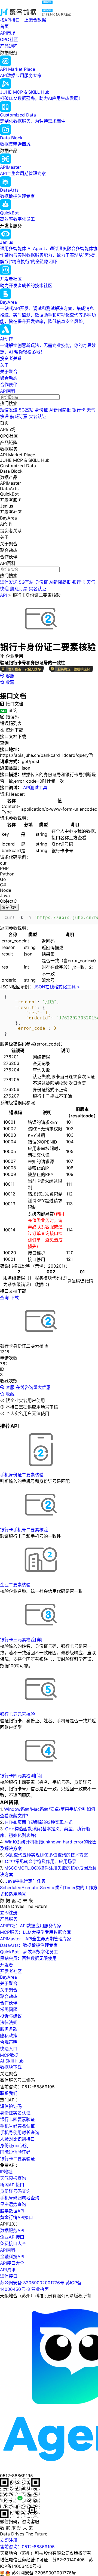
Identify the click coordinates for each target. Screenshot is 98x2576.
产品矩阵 (9, 46)
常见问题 (9, 2009)
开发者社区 (11, 1971)
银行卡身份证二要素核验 (36, 595)
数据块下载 (11, 2067)
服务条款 (9, 2029)
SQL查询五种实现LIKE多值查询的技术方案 (47, 1855)
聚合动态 (9, 378)
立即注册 (9, 1913)
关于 (4, 365)
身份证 (41, 410)
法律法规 (9, 2022)
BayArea (8, 1977)
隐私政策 (9, 2036)
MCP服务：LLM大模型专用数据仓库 (35, 1932)
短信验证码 (11, 2106)
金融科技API (12, 2257)
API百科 (8, 391)
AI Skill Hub (12, 2061)
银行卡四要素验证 (17, 2119)
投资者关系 (11, 358)
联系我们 (9, 2093)
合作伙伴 (9, 385)
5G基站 (26, 410)
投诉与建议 (11, 2016)
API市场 (8, 33)
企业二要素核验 (15, 1585)
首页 (4, 26)
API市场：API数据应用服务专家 (31, 1926)
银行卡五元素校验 (17, 1714)
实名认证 (38, 416)
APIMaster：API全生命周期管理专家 (36, 1939)
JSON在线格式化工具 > (57, 987)
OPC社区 (9, 39)
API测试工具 (35, 788)
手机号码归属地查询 (20, 2198)
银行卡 (79, 410)
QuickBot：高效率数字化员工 (29, 1952)
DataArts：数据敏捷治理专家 (29, 1945)
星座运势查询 (13, 2204)
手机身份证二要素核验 (22, 1475)
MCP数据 (9, 2055)
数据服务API (12, 2230)
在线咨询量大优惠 (33, 1387)
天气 (91, 410)
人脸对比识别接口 (17, 2139)
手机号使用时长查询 (20, 2132)
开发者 (7, 1965)
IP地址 (6, 2172)
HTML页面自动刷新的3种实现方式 (39, 1822)
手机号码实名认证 (17, 2126)
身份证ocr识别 (14, 2145)
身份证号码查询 (15, 2191)
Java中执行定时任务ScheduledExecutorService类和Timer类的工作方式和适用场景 (49, 1888)
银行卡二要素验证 (17, 2159)
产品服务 (9, 1919)
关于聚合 (9, 371)
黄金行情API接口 (16, 2217)
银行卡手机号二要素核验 (24, 1530)
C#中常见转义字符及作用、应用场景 (41, 1861)
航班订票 (19, 416)
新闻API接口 (12, 2185)
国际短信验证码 (15, 2152)
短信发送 (9, 410)
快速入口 (9, 2049)
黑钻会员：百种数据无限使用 (28, 1958)
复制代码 (9, 907)
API (3, 595)
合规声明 (9, 2042)
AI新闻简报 (60, 410)
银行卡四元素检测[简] (21, 1776)
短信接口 (9, 2276)
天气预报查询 (13, 2178)
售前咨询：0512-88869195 (27, 2547)
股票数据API (12, 2211)
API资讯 (8, 2270)
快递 (4, 416)
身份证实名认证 (15, 2113)
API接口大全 (12, 2263)
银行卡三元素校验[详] (21, 1640)
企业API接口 (12, 2237)
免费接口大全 (13, 2243)
